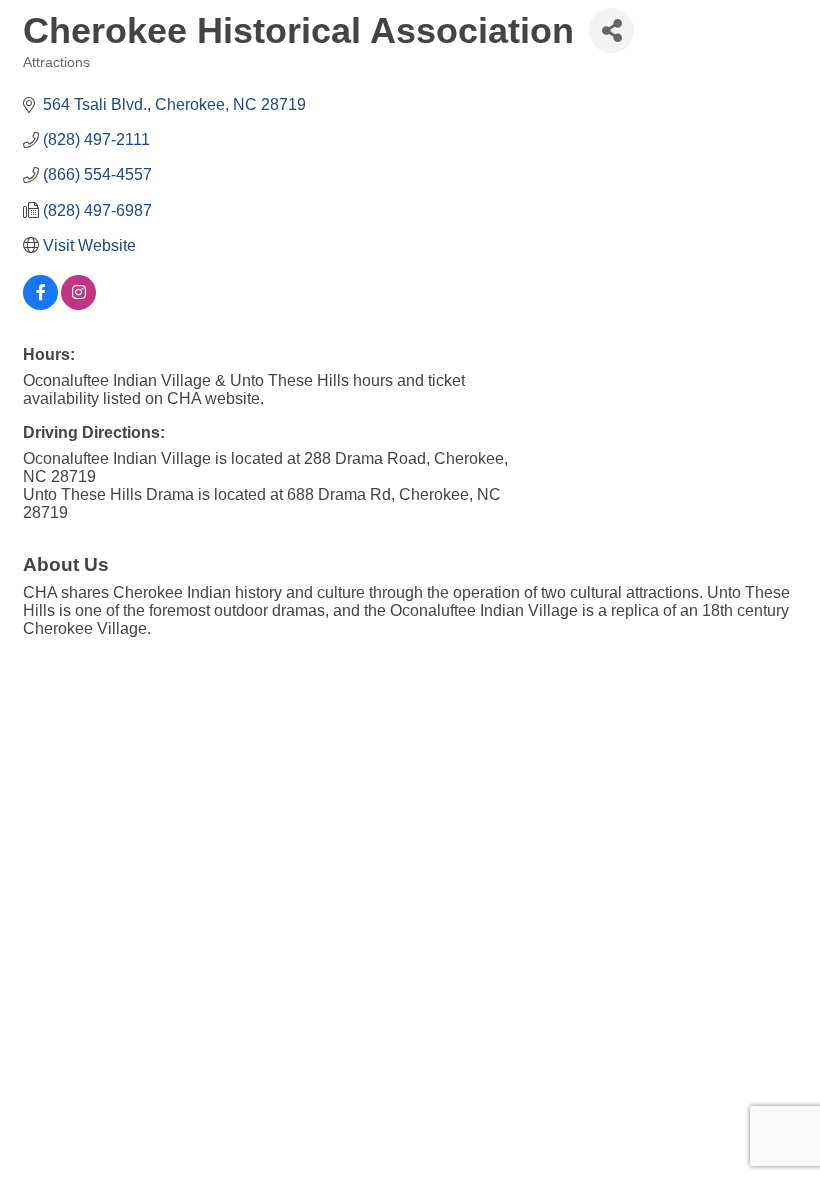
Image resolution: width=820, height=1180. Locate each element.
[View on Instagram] (78, 304)
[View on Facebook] (40, 304)
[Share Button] (611, 30)
